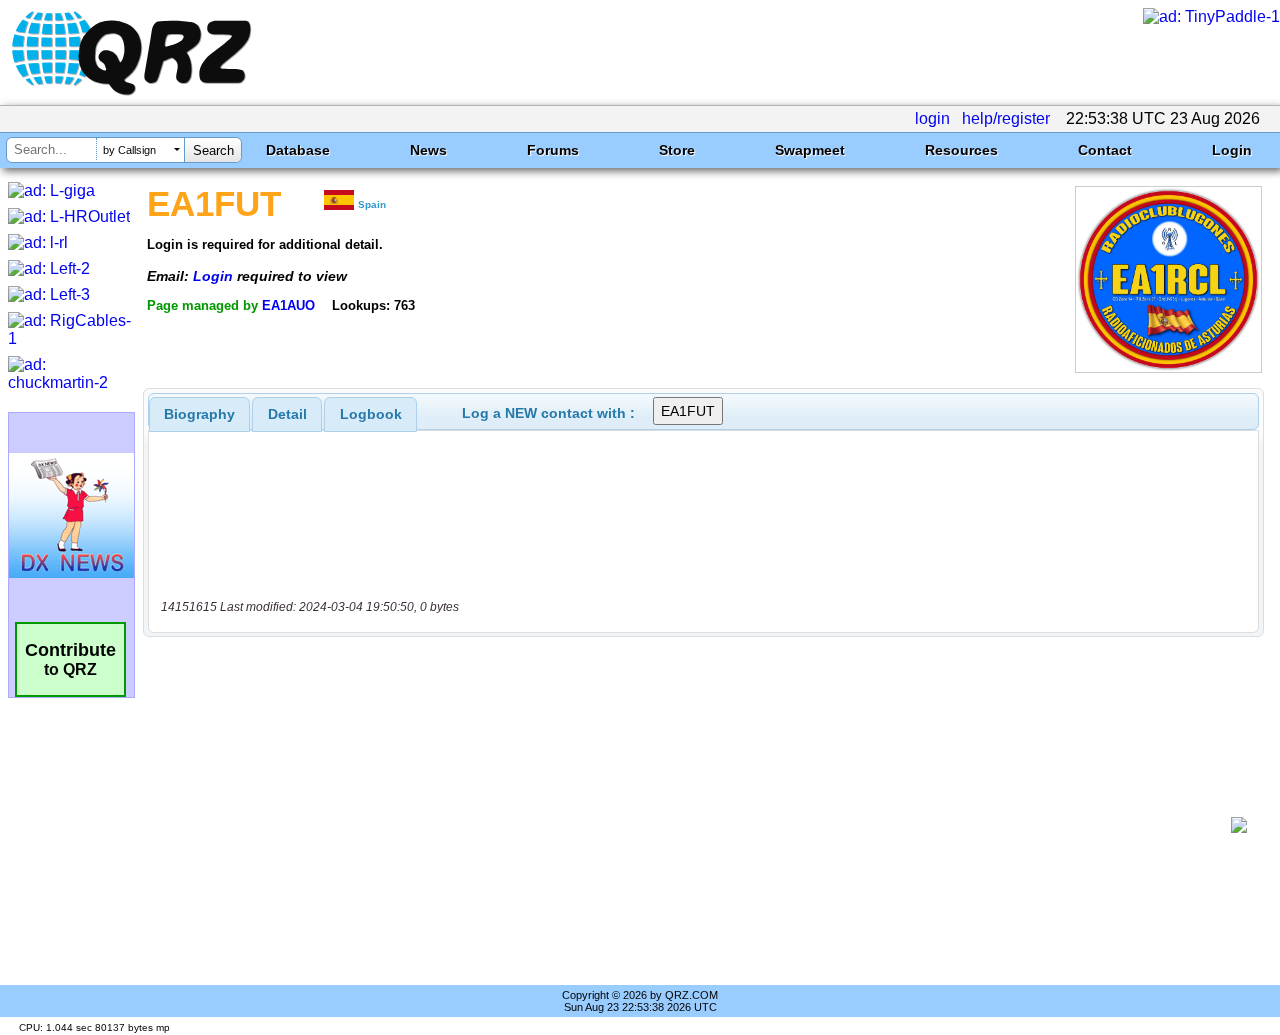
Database (298, 150)
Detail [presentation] (287, 414)
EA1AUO (288, 305)
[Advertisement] (695, 825)
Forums (553, 150)
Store (677, 150)
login (932, 118)
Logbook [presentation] (371, 414)
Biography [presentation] (199, 414)
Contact (1105, 150)
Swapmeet (810, 150)
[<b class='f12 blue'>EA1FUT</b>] (1168, 367)
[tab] (199, 414)
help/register (1006, 118)
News (428, 150)
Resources (961, 150)
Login (1232, 150)
